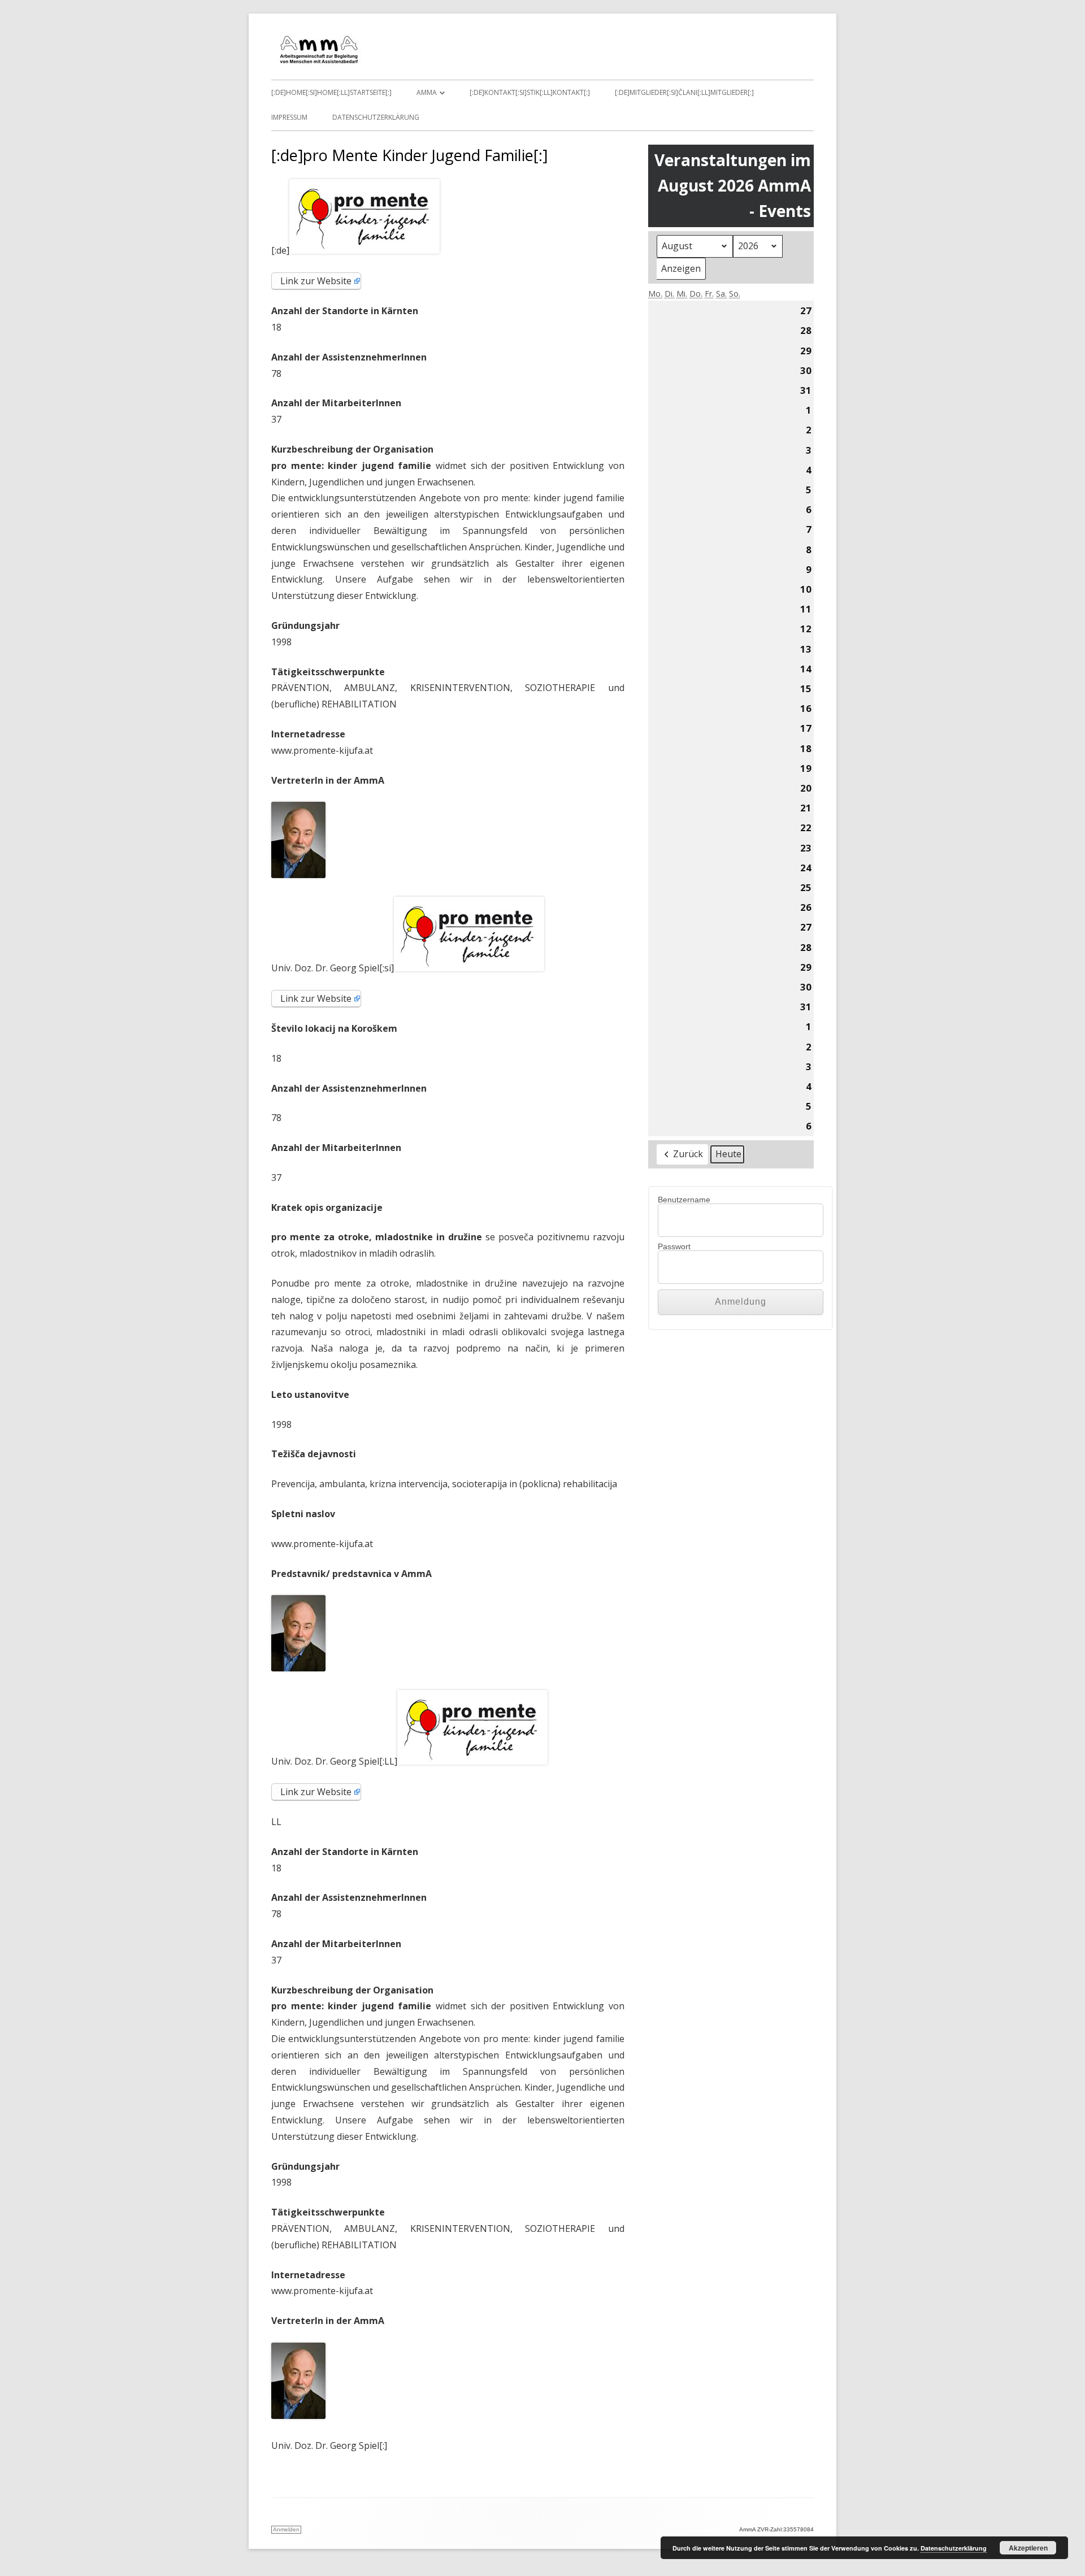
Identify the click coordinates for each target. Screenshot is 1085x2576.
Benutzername (684, 1200)
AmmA (427, 92)
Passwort (674, 1246)
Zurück (688, 1154)
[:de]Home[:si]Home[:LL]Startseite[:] (331, 92)
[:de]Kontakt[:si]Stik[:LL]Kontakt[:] (530, 92)
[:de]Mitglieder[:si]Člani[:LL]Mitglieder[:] (684, 92)
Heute (728, 1154)
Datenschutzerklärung (376, 117)
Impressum (289, 117)
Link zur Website (316, 281)
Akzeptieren (1028, 2548)
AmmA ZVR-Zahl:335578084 (776, 2529)
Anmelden (286, 2529)
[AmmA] (319, 62)
